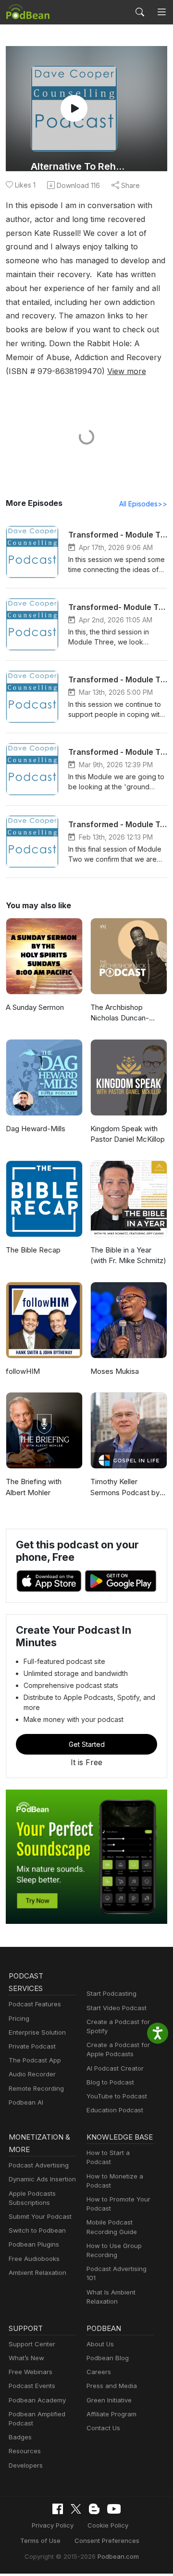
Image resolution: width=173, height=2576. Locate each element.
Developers (26, 2465)
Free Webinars (31, 2372)
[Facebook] (58, 2509)
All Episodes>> (143, 504)
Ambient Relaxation (37, 2272)
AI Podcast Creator (115, 2068)
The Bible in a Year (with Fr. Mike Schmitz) (128, 1255)
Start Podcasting (111, 1993)
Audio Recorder (32, 2074)
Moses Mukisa (115, 1371)
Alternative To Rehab (78, 166)
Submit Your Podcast (40, 2216)
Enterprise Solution (37, 2032)
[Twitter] (76, 2509)
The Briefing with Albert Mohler (34, 1487)
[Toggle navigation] (161, 12)
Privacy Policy (53, 2525)
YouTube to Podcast (117, 2096)
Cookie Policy (108, 2525)
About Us (100, 2344)
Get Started (87, 1744)
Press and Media (112, 2386)
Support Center (32, 2344)
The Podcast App (35, 2060)
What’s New (26, 2358)
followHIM (23, 1371)
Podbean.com (118, 2556)
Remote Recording (36, 2088)
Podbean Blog (108, 2358)
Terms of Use (40, 2541)
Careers (99, 2372)
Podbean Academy (37, 2400)
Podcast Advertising (39, 2165)
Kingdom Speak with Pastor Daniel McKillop (128, 1134)
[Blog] (94, 2509)
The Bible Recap (33, 1250)
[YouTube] (114, 2509)
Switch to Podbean (37, 2230)
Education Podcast (115, 2110)
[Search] (140, 12)
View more (127, 371)
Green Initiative (109, 2400)
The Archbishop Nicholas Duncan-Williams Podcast (120, 1013)
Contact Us (103, 2428)
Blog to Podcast (110, 2082)
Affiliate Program (111, 2414)
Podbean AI (26, 2102)
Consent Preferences (107, 2541)
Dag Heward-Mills (36, 1129)
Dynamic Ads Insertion (42, 2179)
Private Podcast (32, 2046)
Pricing (19, 2018)
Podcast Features (35, 2004)
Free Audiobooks (34, 2259)
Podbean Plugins (34, 2244)
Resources (25, 2451)
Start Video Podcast (117, 2008)
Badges (20, 2437)
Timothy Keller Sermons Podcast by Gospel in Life (125, 1487)
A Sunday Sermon (35, 1007)
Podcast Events (32, 2386)
